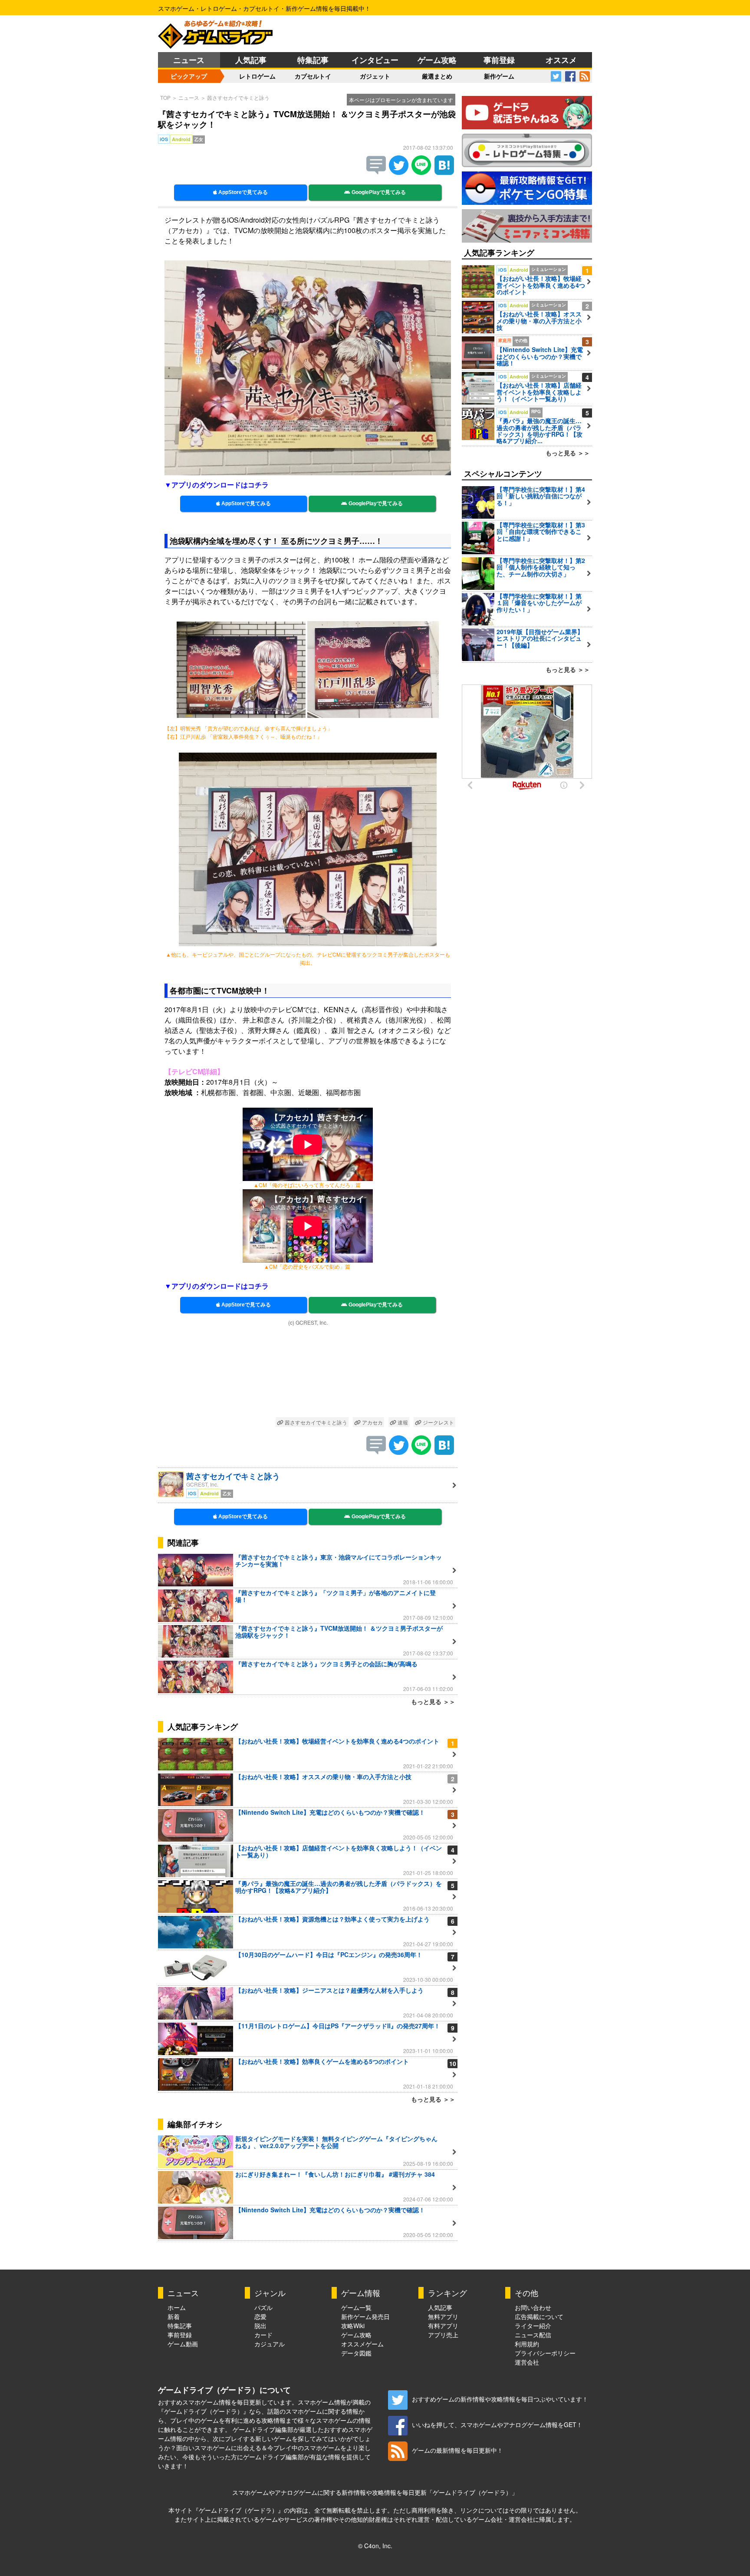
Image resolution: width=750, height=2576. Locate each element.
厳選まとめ (437, 76)
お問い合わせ (533, 2307)
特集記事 (313, 60)
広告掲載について (539, 2316)
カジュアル (270, 2344)
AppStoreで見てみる (242, 192)
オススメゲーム (362, 2344)
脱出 (260, 2326)
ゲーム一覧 (356, 2307)
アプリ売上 (443, 2335)
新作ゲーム (499, 76)
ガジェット (375, 76)
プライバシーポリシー (545, 2353)
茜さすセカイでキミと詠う (238, 97)
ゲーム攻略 (437, 60)
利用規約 (527, 2344)
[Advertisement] (308, 1373)
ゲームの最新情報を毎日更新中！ (457, 2450)
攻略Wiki (353, 2326)
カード (263, 2335)
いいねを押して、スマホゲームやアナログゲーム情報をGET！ (497, 2425)
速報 (402, 1422)
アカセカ (372, 1422)
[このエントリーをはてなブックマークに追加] (444, 172)
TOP (165, 97)
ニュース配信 (533, 2335)
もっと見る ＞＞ (433, 1701)
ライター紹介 (533, 2326)
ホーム (177, 2307)
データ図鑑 (356, 2353)
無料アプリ (443, 2316)
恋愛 (260, 2316)
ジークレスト (438, 1422)
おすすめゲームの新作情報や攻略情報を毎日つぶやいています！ (500, 2399)
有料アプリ (443, 2326)
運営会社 (527, 2362)
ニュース (189, 60)
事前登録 (499, 60)
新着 (174, 2316)
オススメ (561, 60)
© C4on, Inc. (375, 2546)
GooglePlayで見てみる (378, 192)
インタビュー (375, 60)
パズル (263, 2307)
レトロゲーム (257, 76)
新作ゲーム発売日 (365, 2316)
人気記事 (251, 60)
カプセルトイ (313, 76)
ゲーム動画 (183, 2344)
